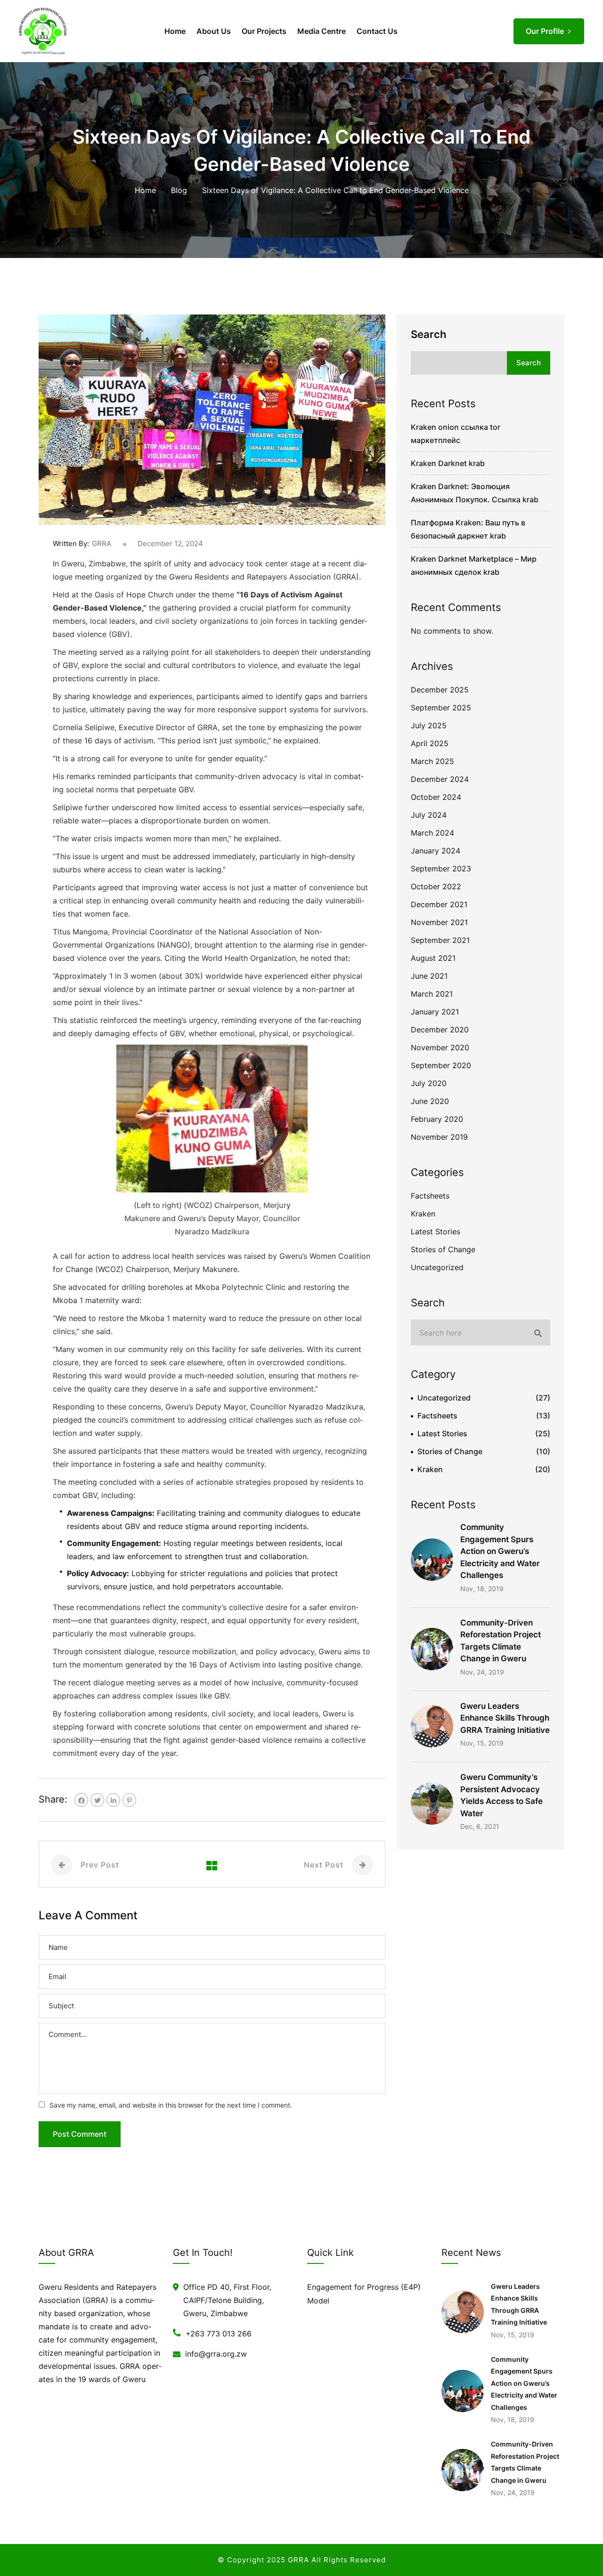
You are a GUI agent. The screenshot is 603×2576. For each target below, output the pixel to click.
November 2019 (439, 1137)
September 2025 (441, 708)
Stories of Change (443, 1249)
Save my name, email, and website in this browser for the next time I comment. (171, 2105)
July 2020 (429, 1083)
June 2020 (430, 1101)
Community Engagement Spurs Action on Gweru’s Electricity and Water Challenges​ (500, 1551)
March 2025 (432, 761)
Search (428, 334)
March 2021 (432, 994)
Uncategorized (437, 1267)
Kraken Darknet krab (448, 463)
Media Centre (322, 31)
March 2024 (432, 833)
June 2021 (429, 976)
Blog (179, 190)
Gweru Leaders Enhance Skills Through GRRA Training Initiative (505, 1718)
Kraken (423, 1214)
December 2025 (440, 690)
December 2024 (440, 779)
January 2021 (435, 1012)
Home (175, 31)
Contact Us (377, 31)
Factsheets (430, 1196)
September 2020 (441, 1065)
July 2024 (429, 815)
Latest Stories (436, 1232)
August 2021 (433, 958)
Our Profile (546, 31)
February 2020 (437, 1119)
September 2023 (441, 869)
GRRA (102, 543)
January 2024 (436, 851)
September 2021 (440, 940)
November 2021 (439, 922)
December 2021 (439, 904)
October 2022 (436, 886)
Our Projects (264, 31)
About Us (214, 31)
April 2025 (430, 743)
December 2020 (440, 1030)
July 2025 (429, 725)
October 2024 (436, 797)
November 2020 (440, 1047)
